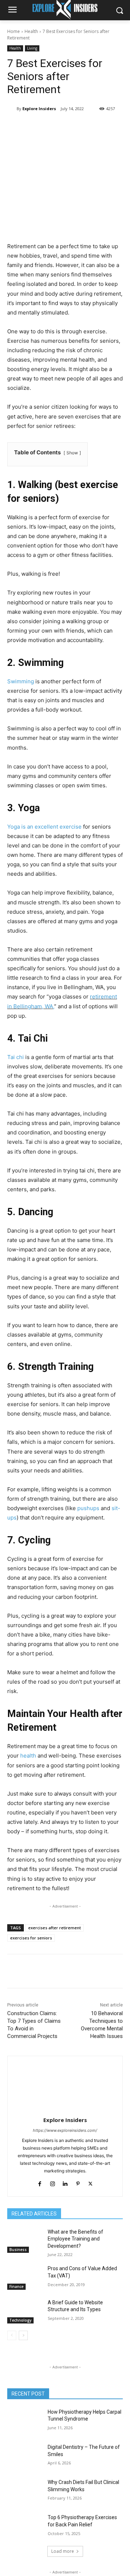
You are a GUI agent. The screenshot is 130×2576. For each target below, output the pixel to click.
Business (18, 2250)
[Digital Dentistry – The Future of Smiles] (25, 2456)
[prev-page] (12, 2335)
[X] (54, 127)
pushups (88, 1508)
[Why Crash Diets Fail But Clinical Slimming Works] (25, 2491)
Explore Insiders (39, 109)
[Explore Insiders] (12, 109)
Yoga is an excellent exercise (44, 827)
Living (32, 48)
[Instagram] (53, 2182)
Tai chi (16, 1057)
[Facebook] (37, 127)
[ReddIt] (120, 127)
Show (72, 453)
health (28, 1756)
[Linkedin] (104, 127)
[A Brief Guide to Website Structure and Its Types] (25, 2311)
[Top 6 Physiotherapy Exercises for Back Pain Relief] (25, 2526)
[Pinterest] (70, 127)
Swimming (21, 681)
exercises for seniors (31, 1938)
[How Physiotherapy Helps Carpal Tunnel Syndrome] (25, 2421)
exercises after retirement (55, 1928)
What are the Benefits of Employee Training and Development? (75, 2239)
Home (14, 31)
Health (31, 31)
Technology (20, 2320)
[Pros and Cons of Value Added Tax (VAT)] (25, 2277)
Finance (16, 2287)
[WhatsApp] (87, 127)
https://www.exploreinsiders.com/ (65, 2130)
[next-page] (23, 2335)
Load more (63, 2551)
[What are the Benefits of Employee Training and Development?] (25, 2241)
